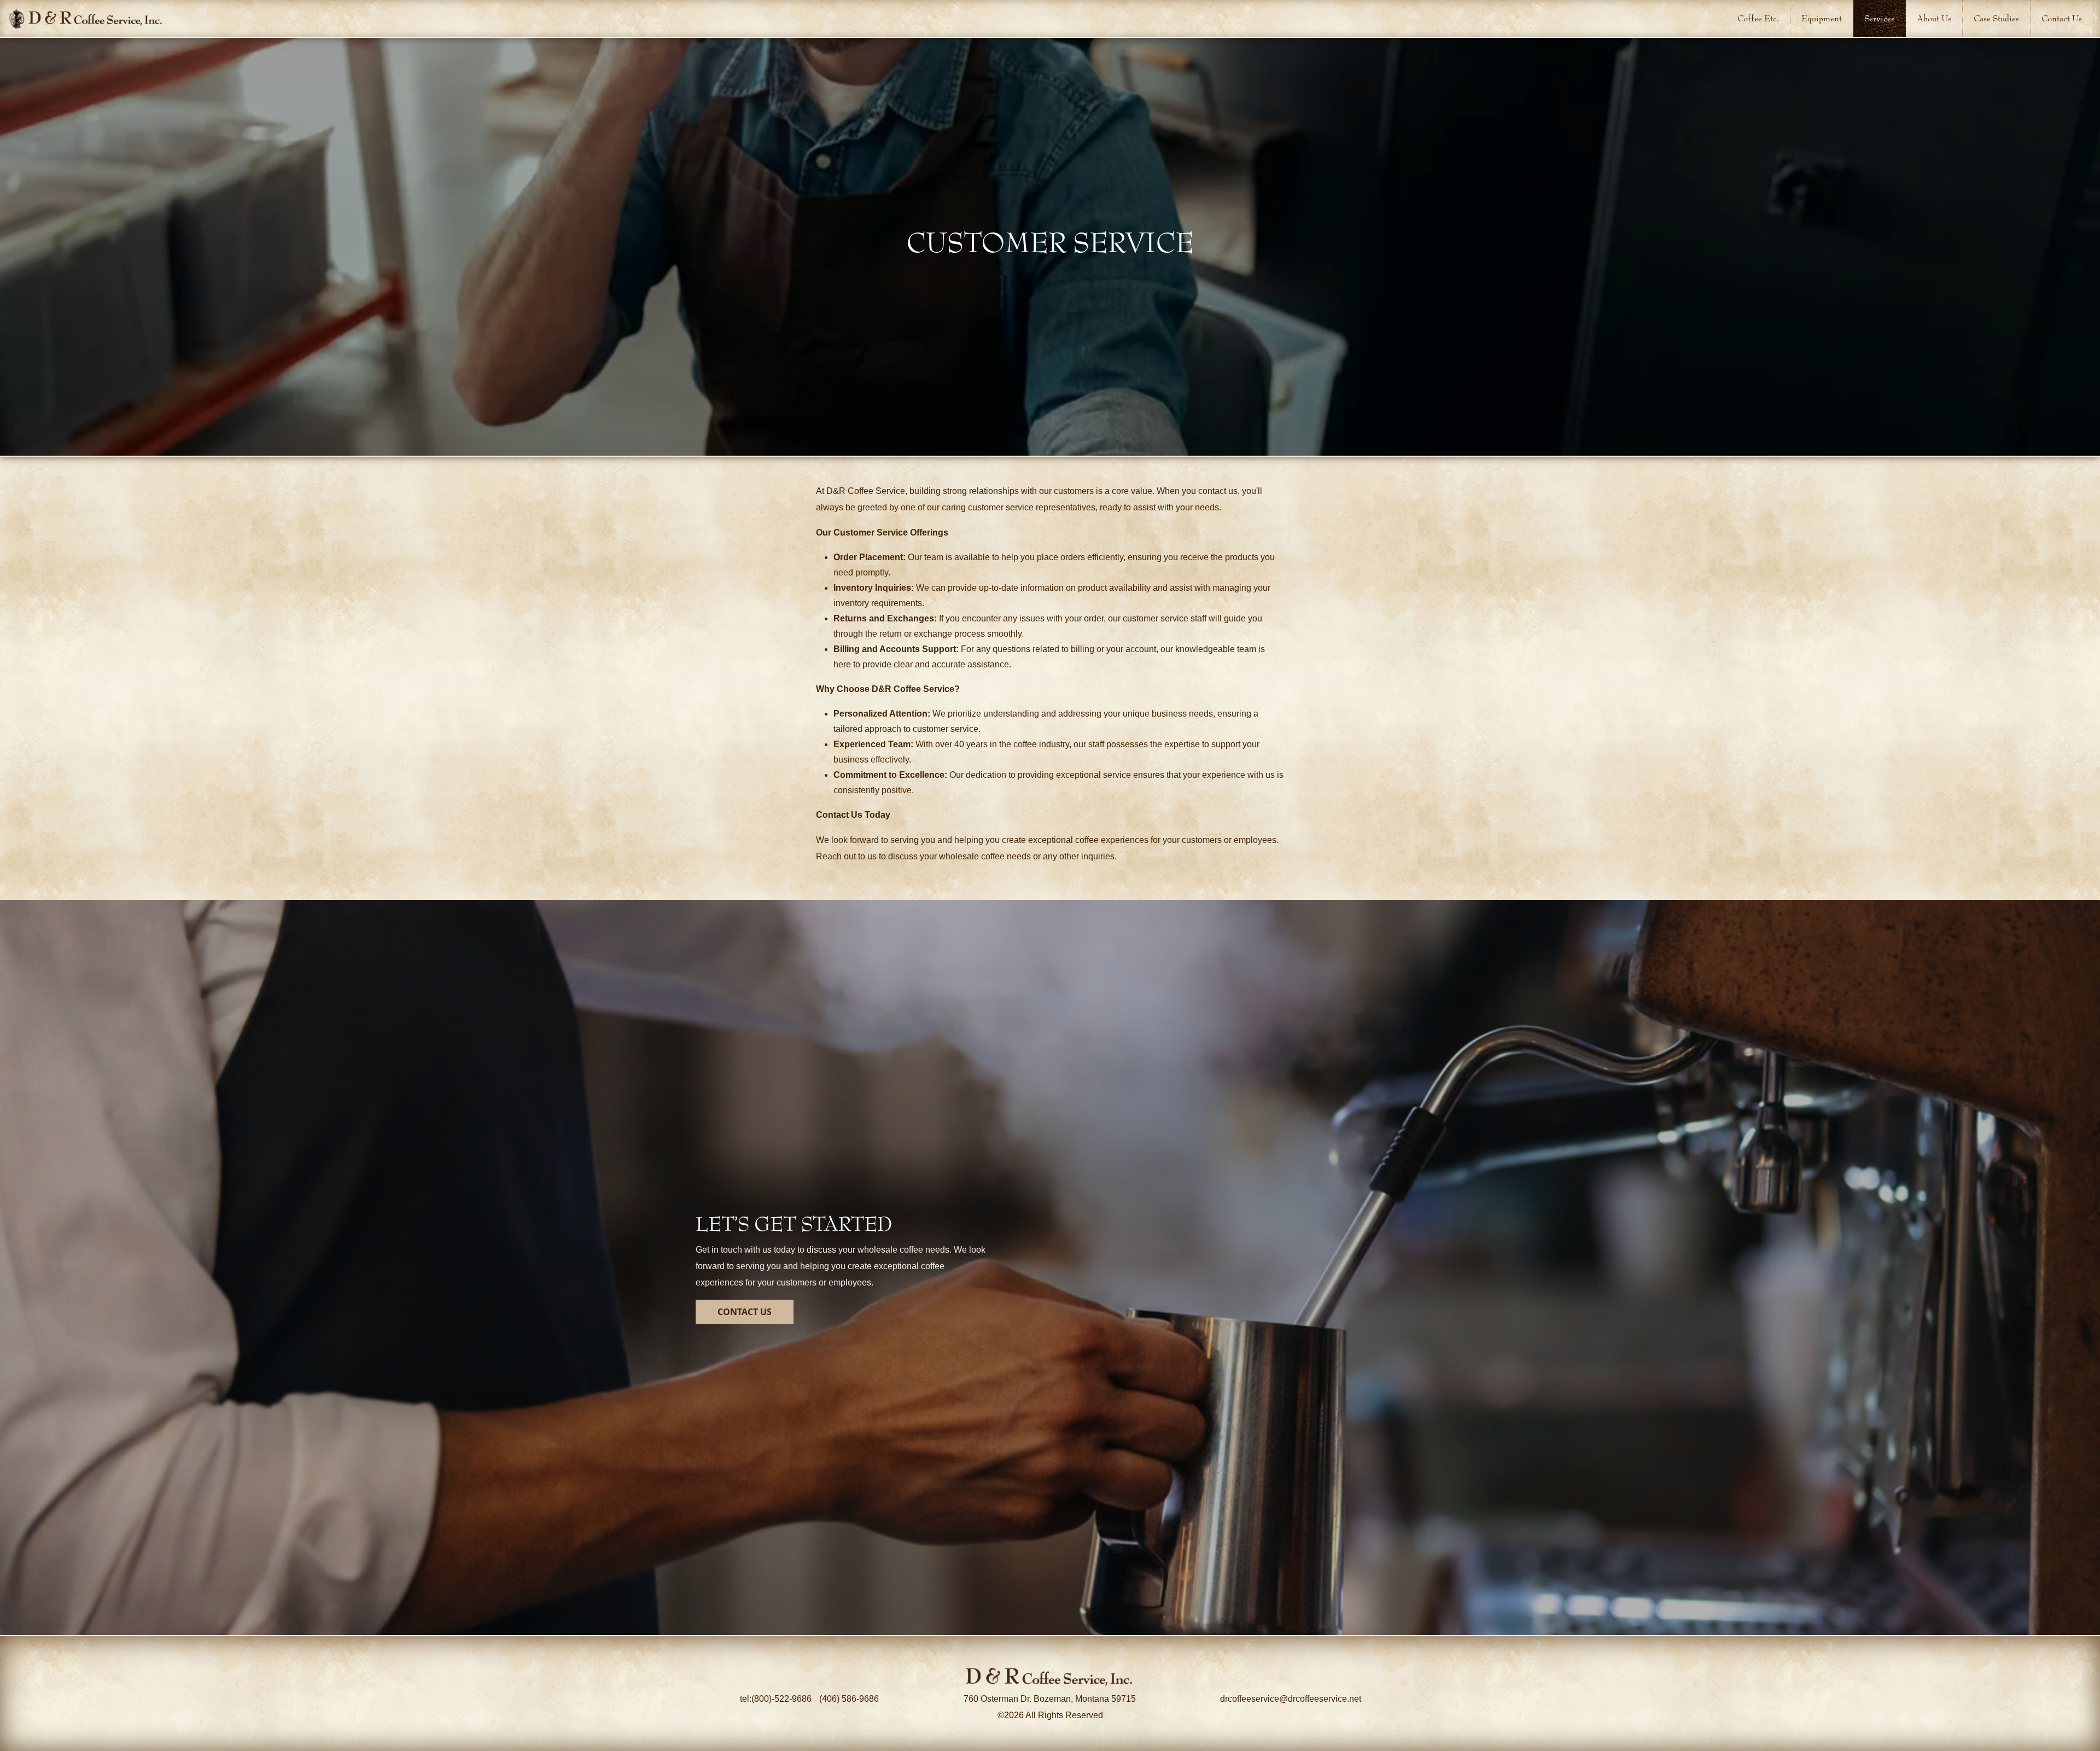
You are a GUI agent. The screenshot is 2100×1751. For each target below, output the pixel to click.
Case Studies (1996, 18)
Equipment (1822, 18)
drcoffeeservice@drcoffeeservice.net (1291, 1699)
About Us (1934, 18)
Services (1879, 18)
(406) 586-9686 (849, 1699)
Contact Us (2062, 18)
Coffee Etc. (1758, 18)
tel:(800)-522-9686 (777, 1699)
